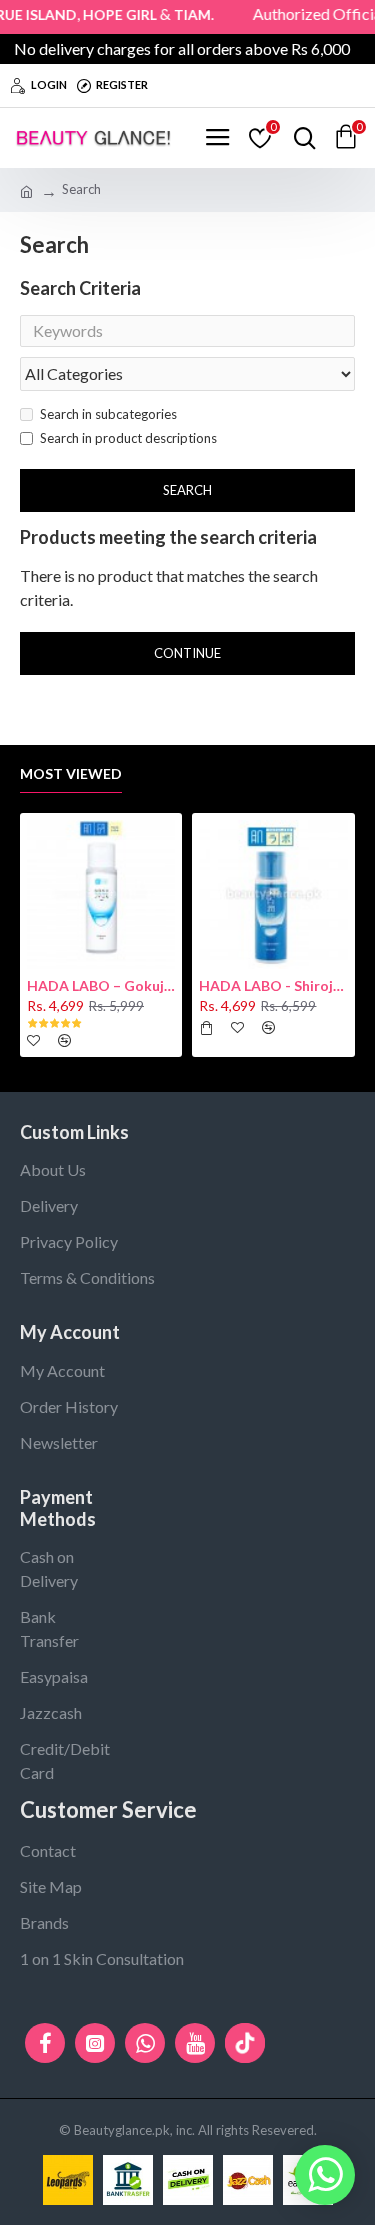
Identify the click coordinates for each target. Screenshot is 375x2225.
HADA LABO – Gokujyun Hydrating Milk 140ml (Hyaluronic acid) (101, 985)
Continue (187, 653)
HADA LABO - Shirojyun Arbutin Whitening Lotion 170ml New (273, 985)
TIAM (181, 14)
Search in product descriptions (128, 438)
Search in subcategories (108, 414)
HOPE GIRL (109, 14)
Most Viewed (71, 773)
